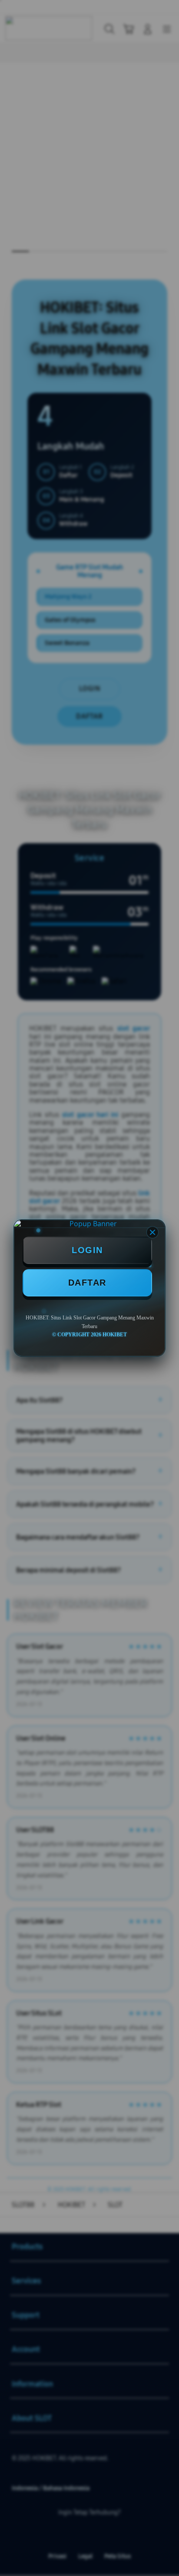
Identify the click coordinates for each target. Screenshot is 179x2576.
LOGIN (87, 1250)
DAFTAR (87, 1283)
